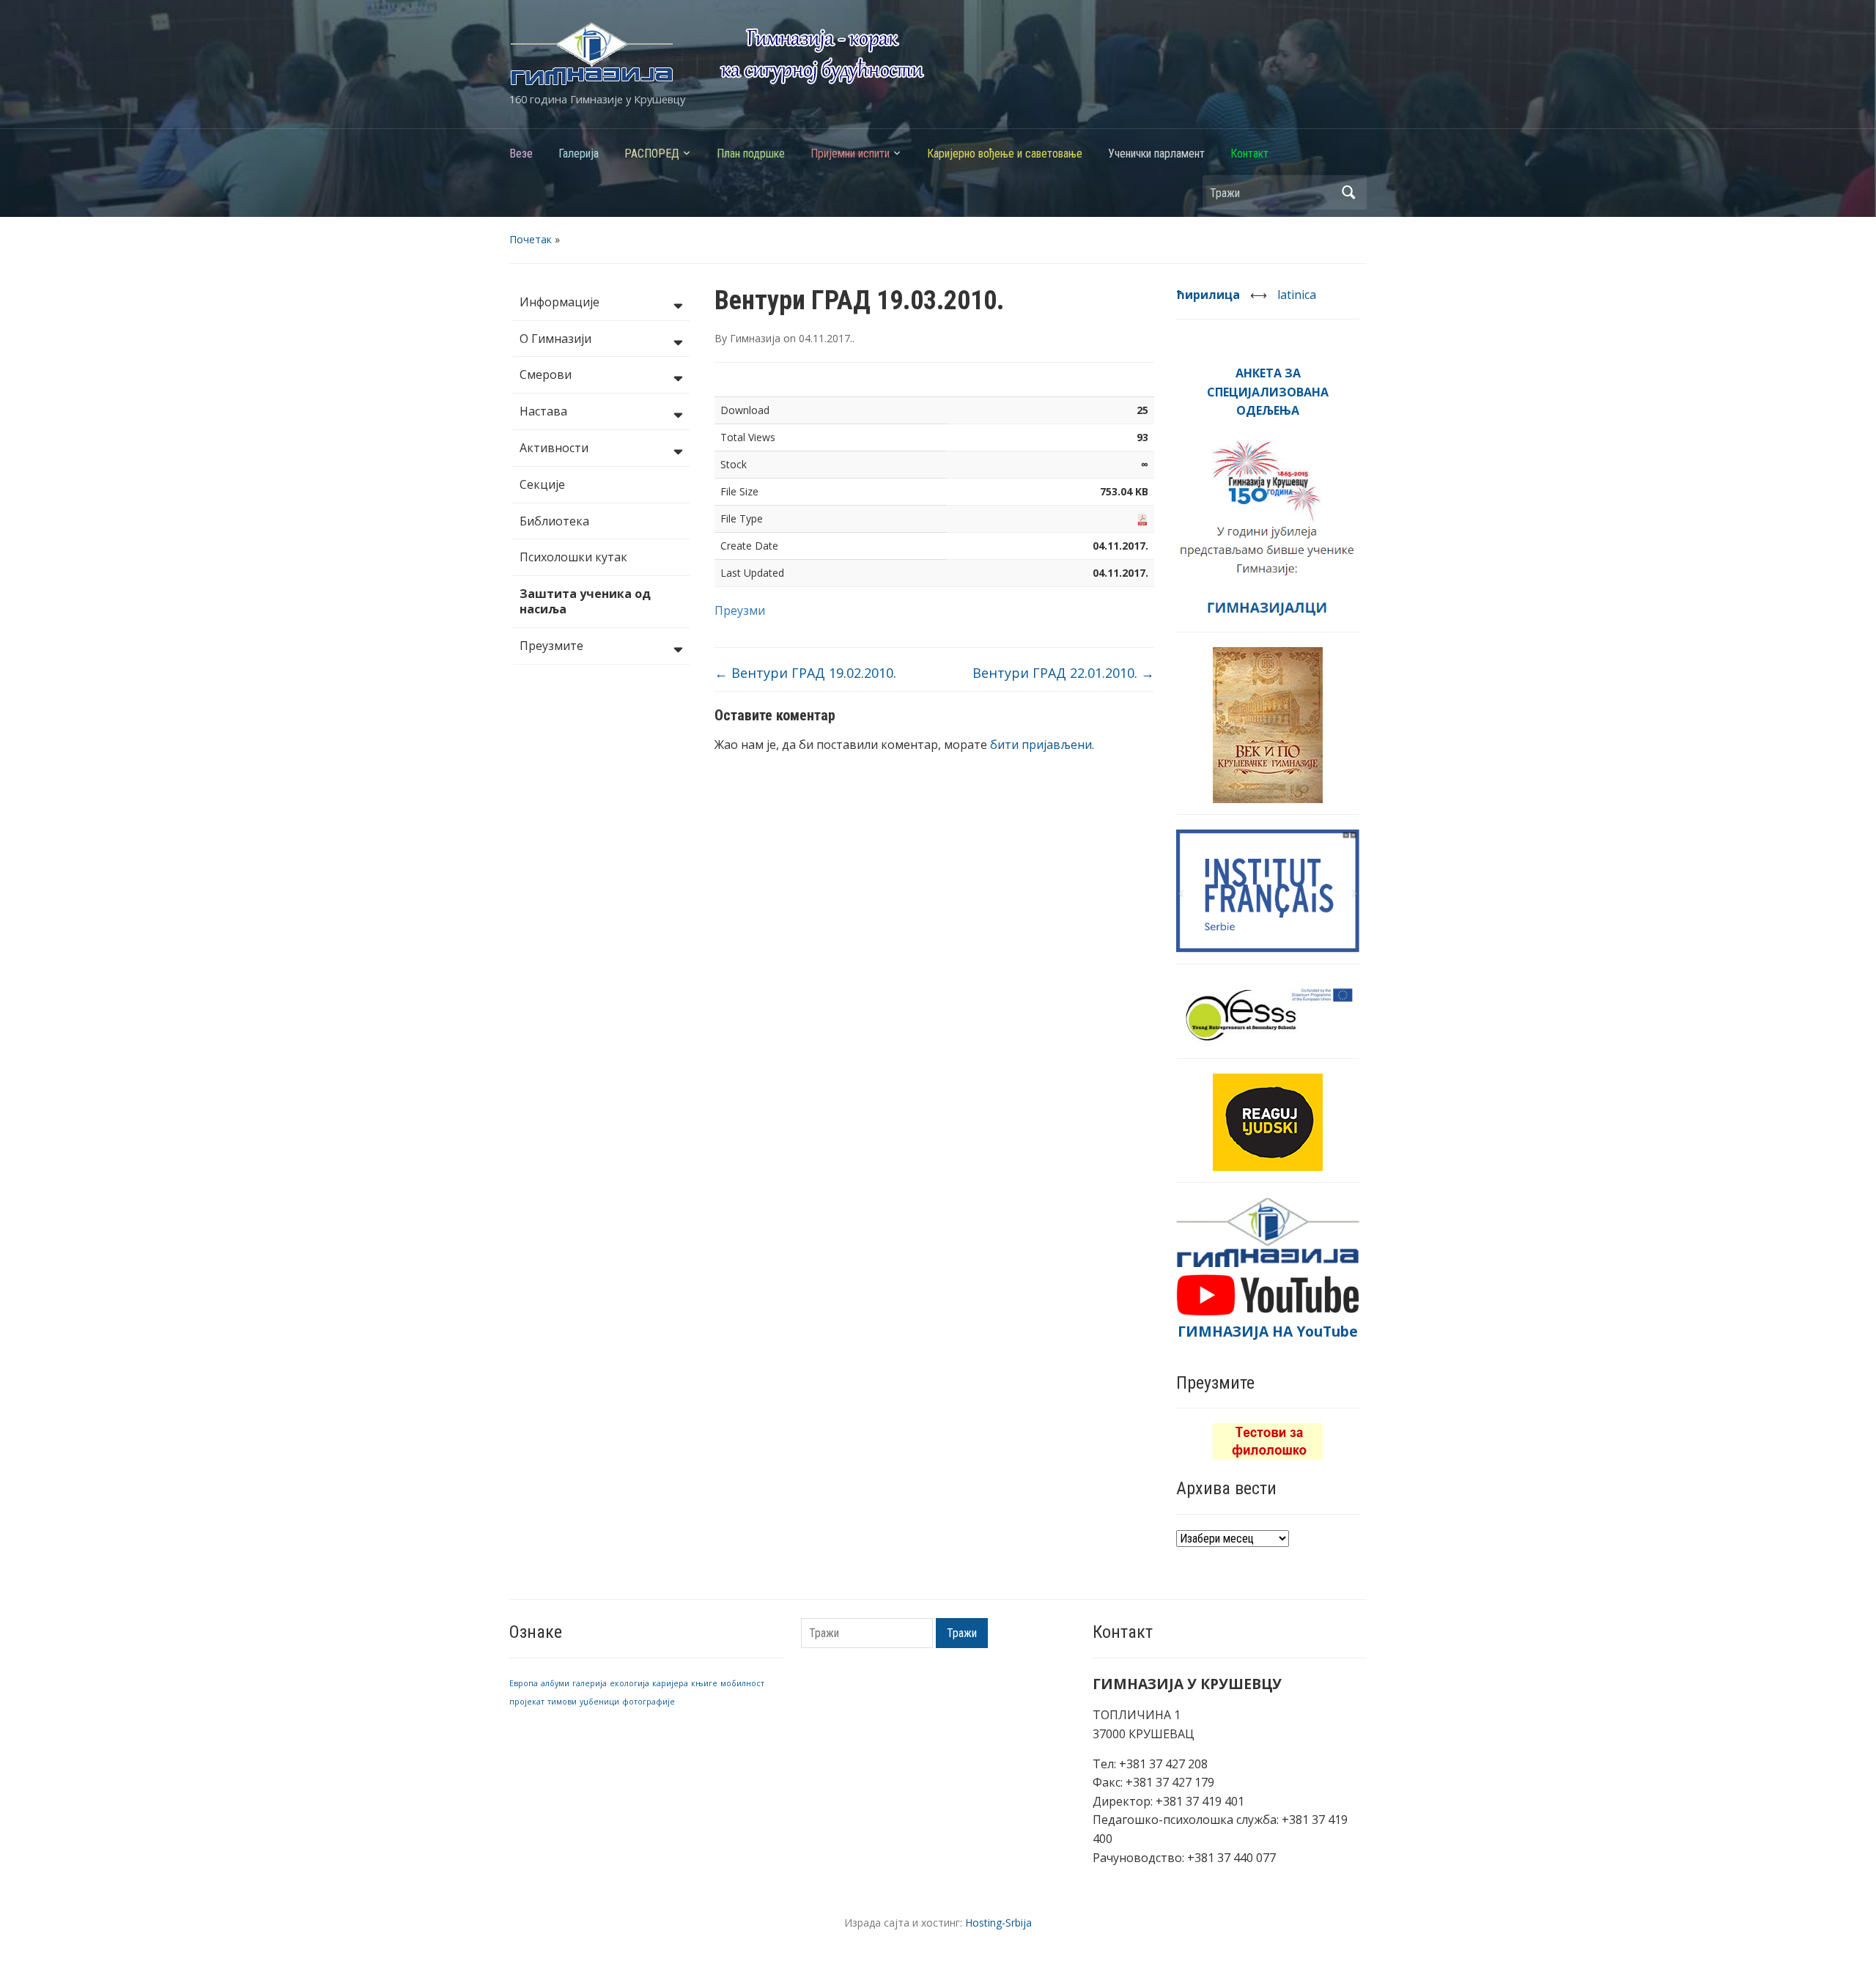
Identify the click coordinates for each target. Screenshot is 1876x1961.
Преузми (740, 610)
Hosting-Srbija (998, 1923)
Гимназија (755, 338)
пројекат (527, 1702)
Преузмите (551, 646)
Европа (524, 1683)
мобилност (742, 1683)
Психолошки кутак (573, 557)
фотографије (649, 1702)
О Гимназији (555, 339)
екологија (629, 1683)
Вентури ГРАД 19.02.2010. (805, 673)
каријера (670, 1683)
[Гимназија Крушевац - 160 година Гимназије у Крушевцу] (717, 53)
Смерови (546, 374)
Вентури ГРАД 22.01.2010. (1063, 673)
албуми (555, 1683)
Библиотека (554, 521)
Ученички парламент (1156, 154)
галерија (590, 1683)
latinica (1297, 295)
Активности (554, 448)
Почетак (531, 239)
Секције (542, 484)
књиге (704, 1683)
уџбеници (599, 1702)
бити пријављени (1041, 745)
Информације (560, 302)
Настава (543, 411)
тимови (562, 1702)
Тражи (1348, 192)
